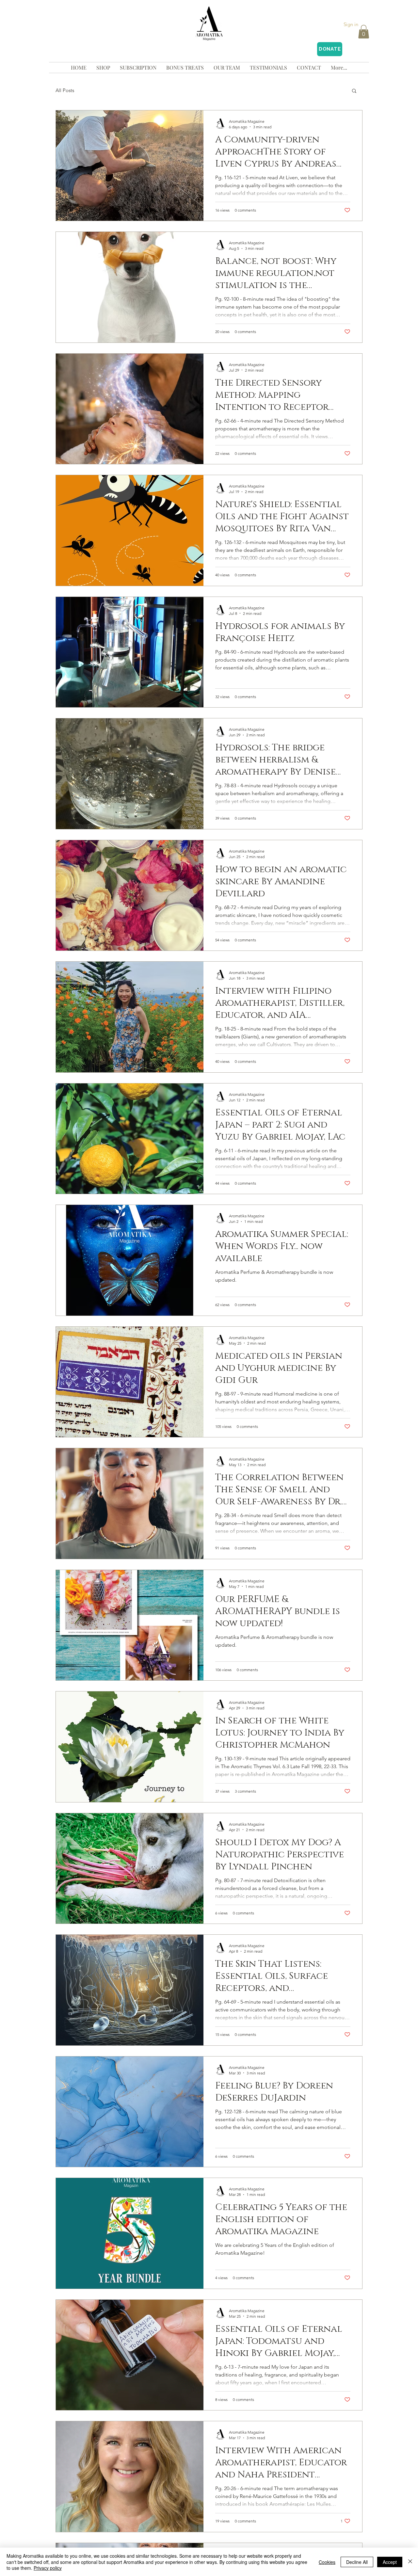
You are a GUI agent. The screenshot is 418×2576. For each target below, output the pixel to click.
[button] (364, 32)
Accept (390, 2562)
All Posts (65, 90)
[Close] (410, 2562)
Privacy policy (48, 2568)
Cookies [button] (327, 2562)
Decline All (357, 2562)
